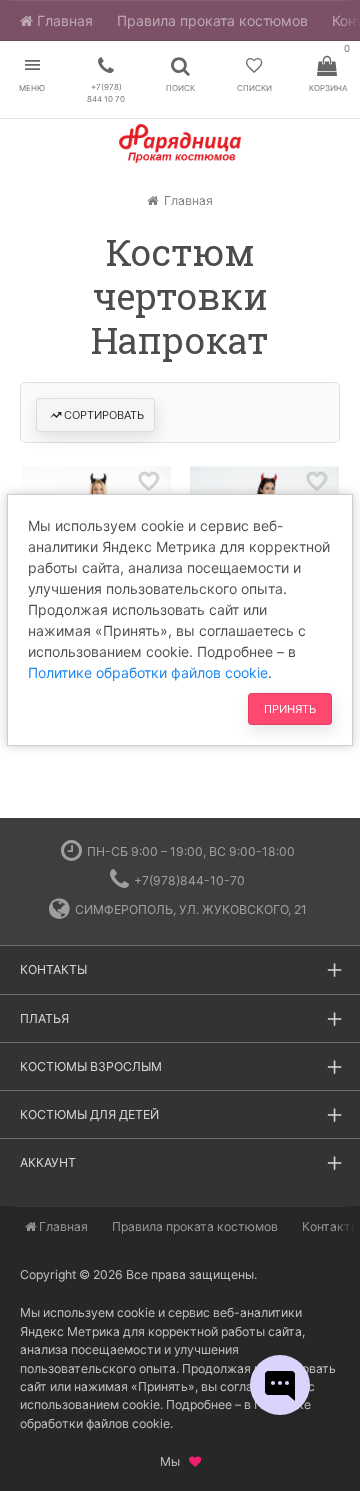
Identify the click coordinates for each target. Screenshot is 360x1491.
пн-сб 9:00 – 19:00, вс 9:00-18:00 (191, 851)
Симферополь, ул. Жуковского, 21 (191, 909)
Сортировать (104, 415)
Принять (290, 709)
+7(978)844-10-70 (189, 880)
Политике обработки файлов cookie (148, 672)
